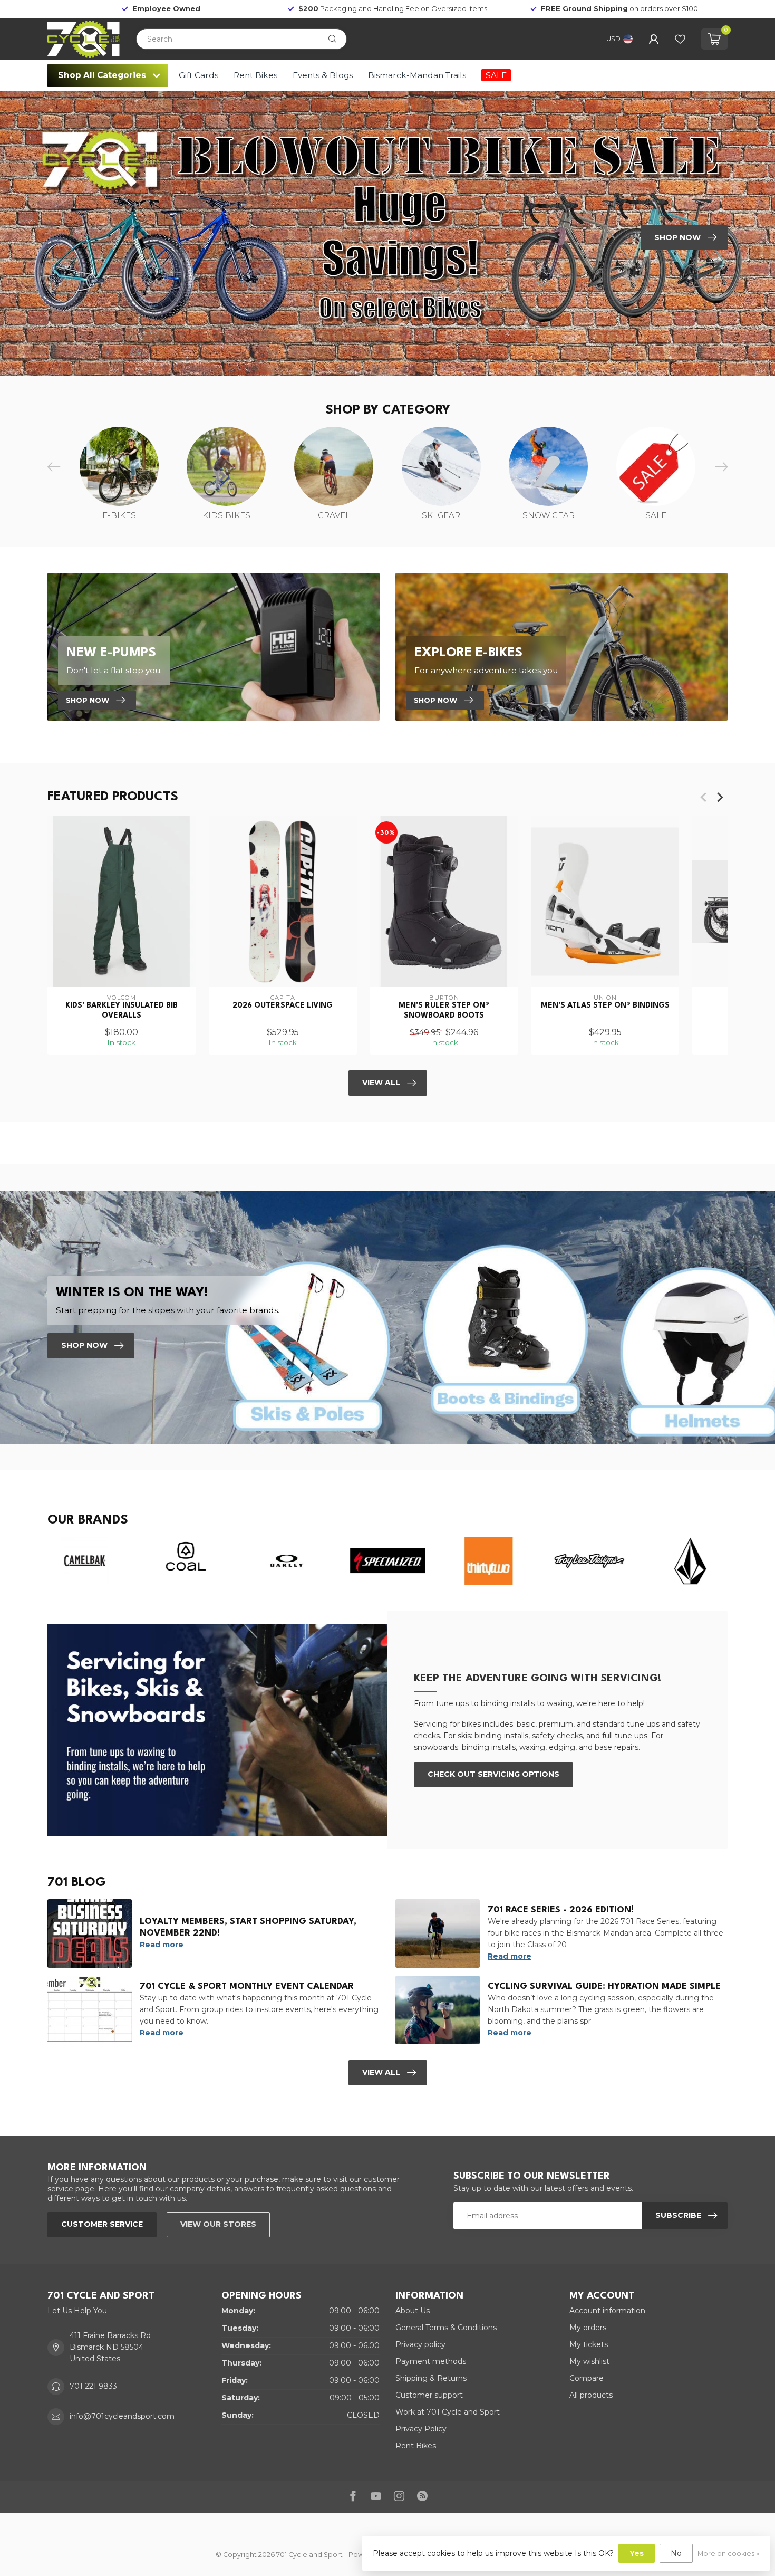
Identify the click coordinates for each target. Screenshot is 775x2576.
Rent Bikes (255, 75)
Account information (607, 2311)
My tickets (589, 2344)
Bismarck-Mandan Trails (417, 75)
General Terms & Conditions (446, 2328)
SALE (496, 75)
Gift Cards (198, 75)
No (676, 2553)
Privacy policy (420, 2344)
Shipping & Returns (431, 2378)
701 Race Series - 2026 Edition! (561, 1910)
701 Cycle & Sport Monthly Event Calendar (247, 1986)
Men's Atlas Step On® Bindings (605, 1005)
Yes (637, 2553)
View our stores (218, 2224)
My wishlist (589, 2361)
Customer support (429, 2395)
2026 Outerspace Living (283, 1005)
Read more (162, 1945)
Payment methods (431, 2361)
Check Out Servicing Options (493, 1774)
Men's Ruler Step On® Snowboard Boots (444, 1010)
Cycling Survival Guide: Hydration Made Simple (604, 1986)
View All (381, 1083)
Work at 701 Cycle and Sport (448, 2412)
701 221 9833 (93, 2386)
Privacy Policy (421, 2429)
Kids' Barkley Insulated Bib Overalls (122, 1010)
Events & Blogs (323, 75)
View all (381, 2072)
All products (591, 2395)
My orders (588, 2328)
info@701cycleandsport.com (122, 2416)
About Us (413, 2311)
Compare (587, 2378)
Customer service (102, 2224)
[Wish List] (680, 39)
